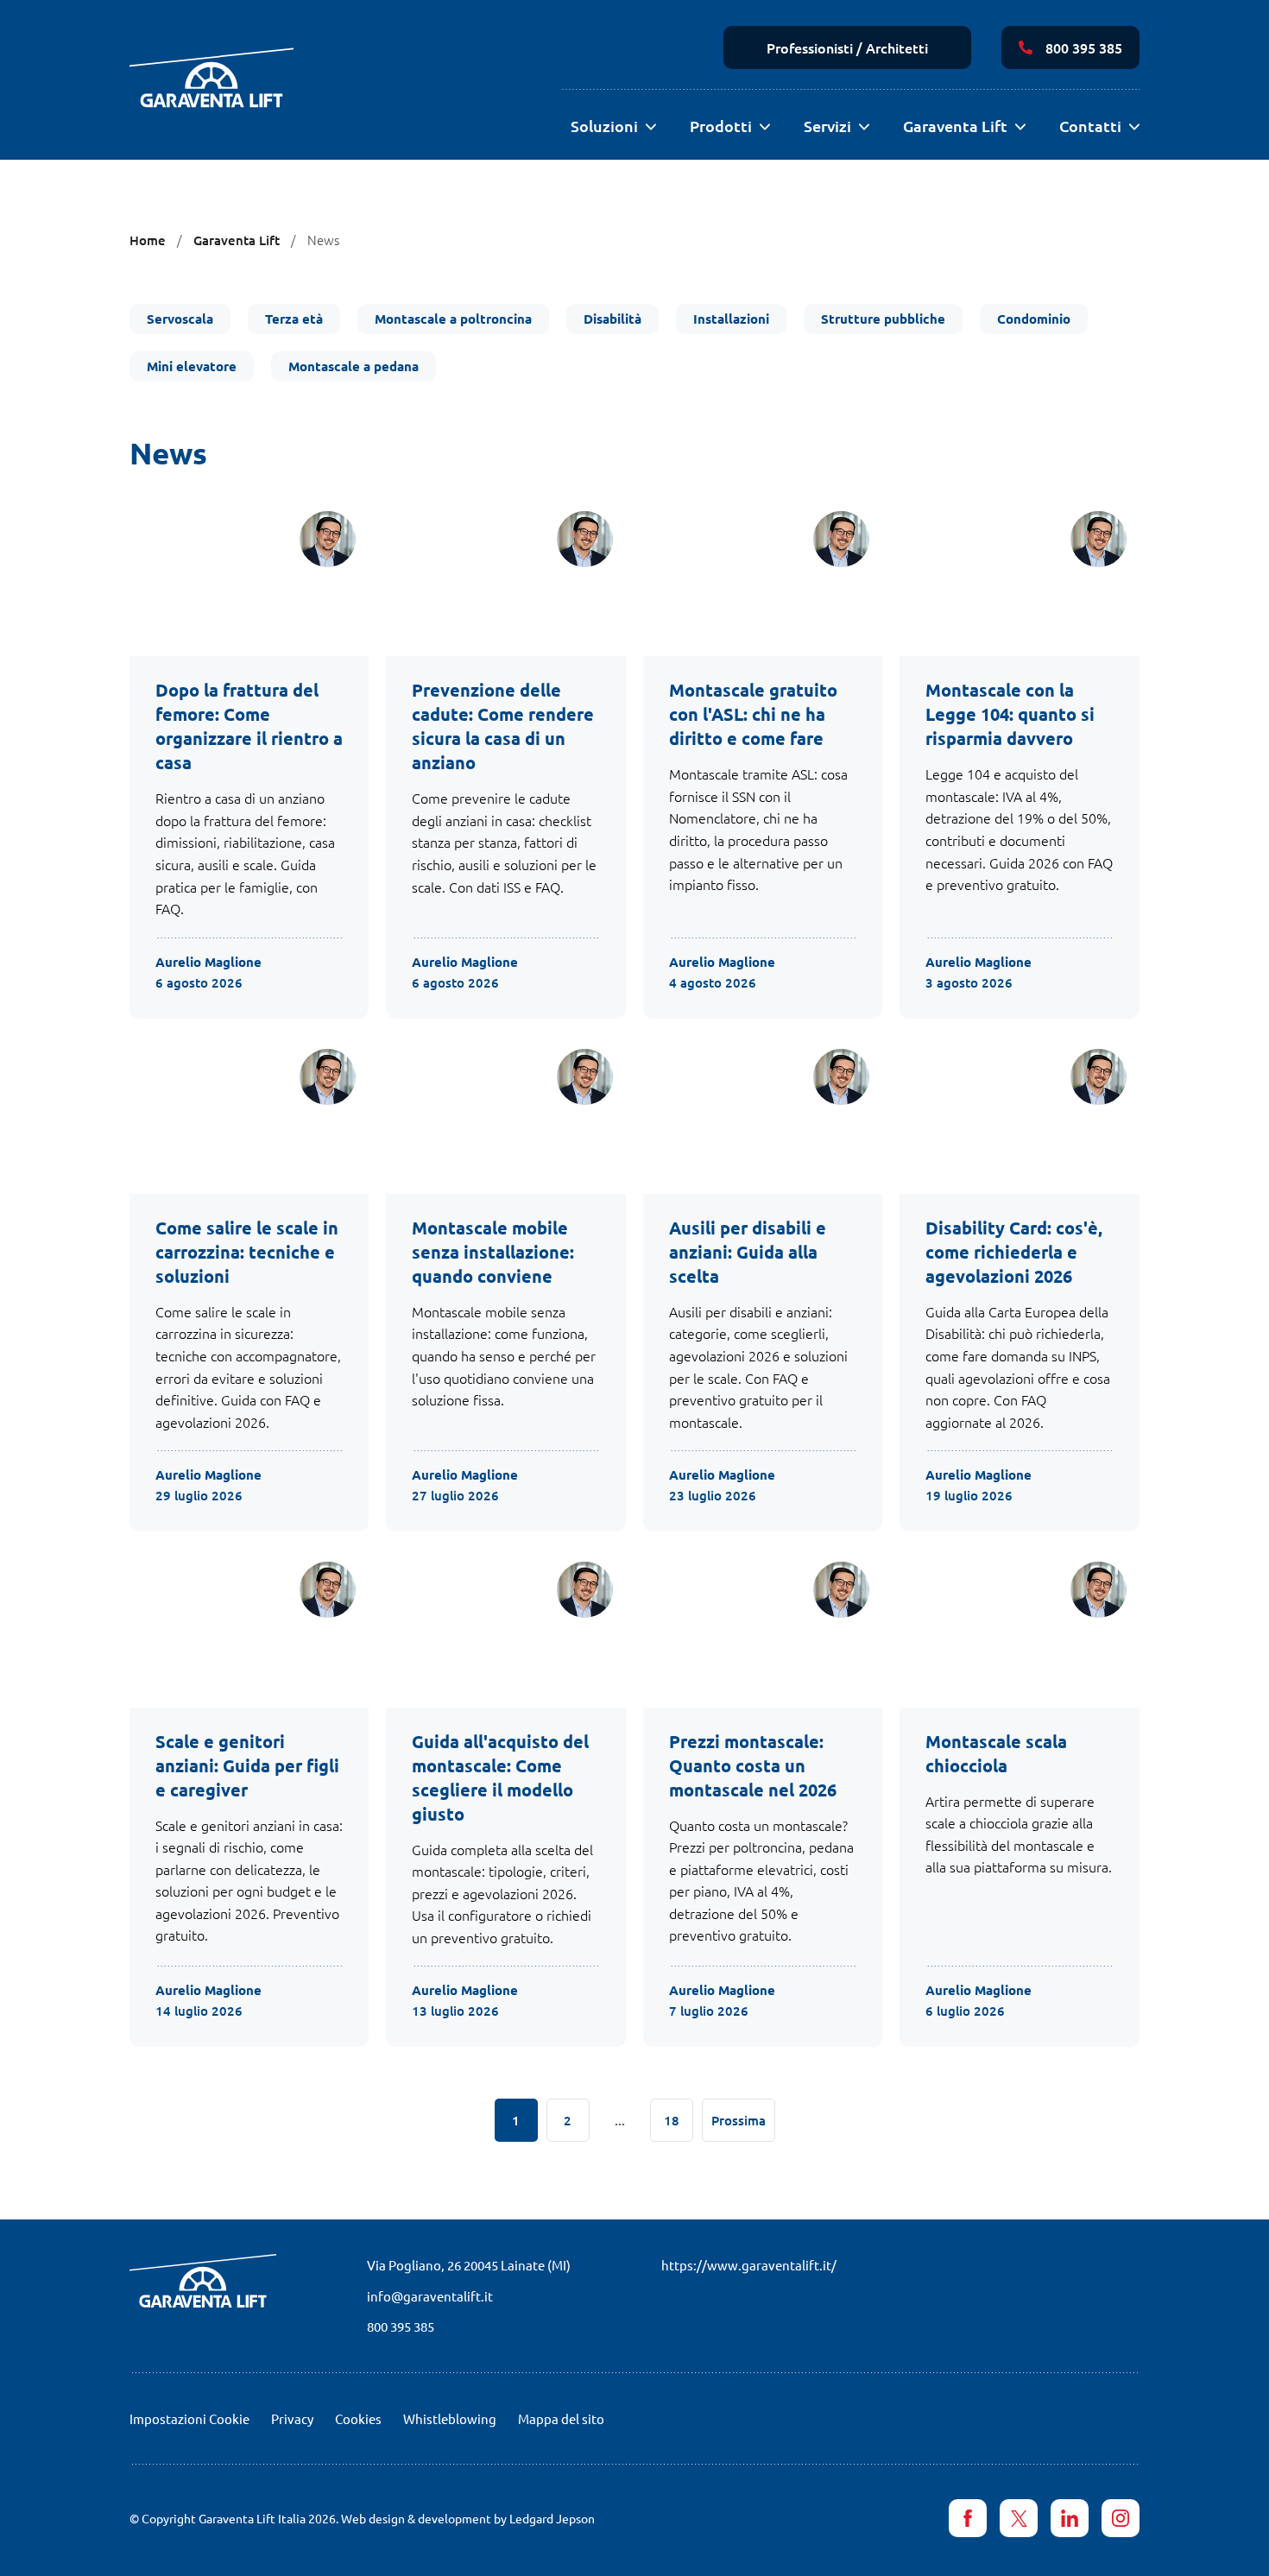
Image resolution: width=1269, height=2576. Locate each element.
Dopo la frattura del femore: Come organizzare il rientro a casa (249, 726)
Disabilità (612, 319)
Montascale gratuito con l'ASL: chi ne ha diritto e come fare (753, 714)
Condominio (1034, 319)
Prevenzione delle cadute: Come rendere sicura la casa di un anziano (503, 726)
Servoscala (180, 319)
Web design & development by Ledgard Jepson (468, 2518)
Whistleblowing (450, 2418)
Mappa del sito (561, 2418)
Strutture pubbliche (883, 319)
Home (148, 240)
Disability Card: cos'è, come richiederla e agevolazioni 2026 (1014, 1252)
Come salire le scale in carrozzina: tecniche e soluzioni (247, 1252)
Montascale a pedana (354, 366)
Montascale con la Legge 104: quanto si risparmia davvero (1010, 714)
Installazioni (731, 319)
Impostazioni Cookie (189, 2418)
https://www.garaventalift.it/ (749, 2265)
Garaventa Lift (955, 126)
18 (672, 2120)
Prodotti (721, 126)
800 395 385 (1084, 47)
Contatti (1090, 126)
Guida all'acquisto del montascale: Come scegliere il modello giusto (500, 1777)
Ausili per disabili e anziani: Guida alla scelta (748, 1252)
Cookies (358, 2418)
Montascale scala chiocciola (996, 1753)
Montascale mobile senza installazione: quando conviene (493, 1252)
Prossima (739, 2120)
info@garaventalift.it (430, 2296)
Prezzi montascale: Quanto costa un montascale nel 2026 (753, 1765)
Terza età (294, 319)
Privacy (292, 2418)
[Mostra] (650, 127)
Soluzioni (604, 126)
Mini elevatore (192, 366)
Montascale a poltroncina (453, 319)
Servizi (827, 126)
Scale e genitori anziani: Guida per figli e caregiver (247, 1765)
